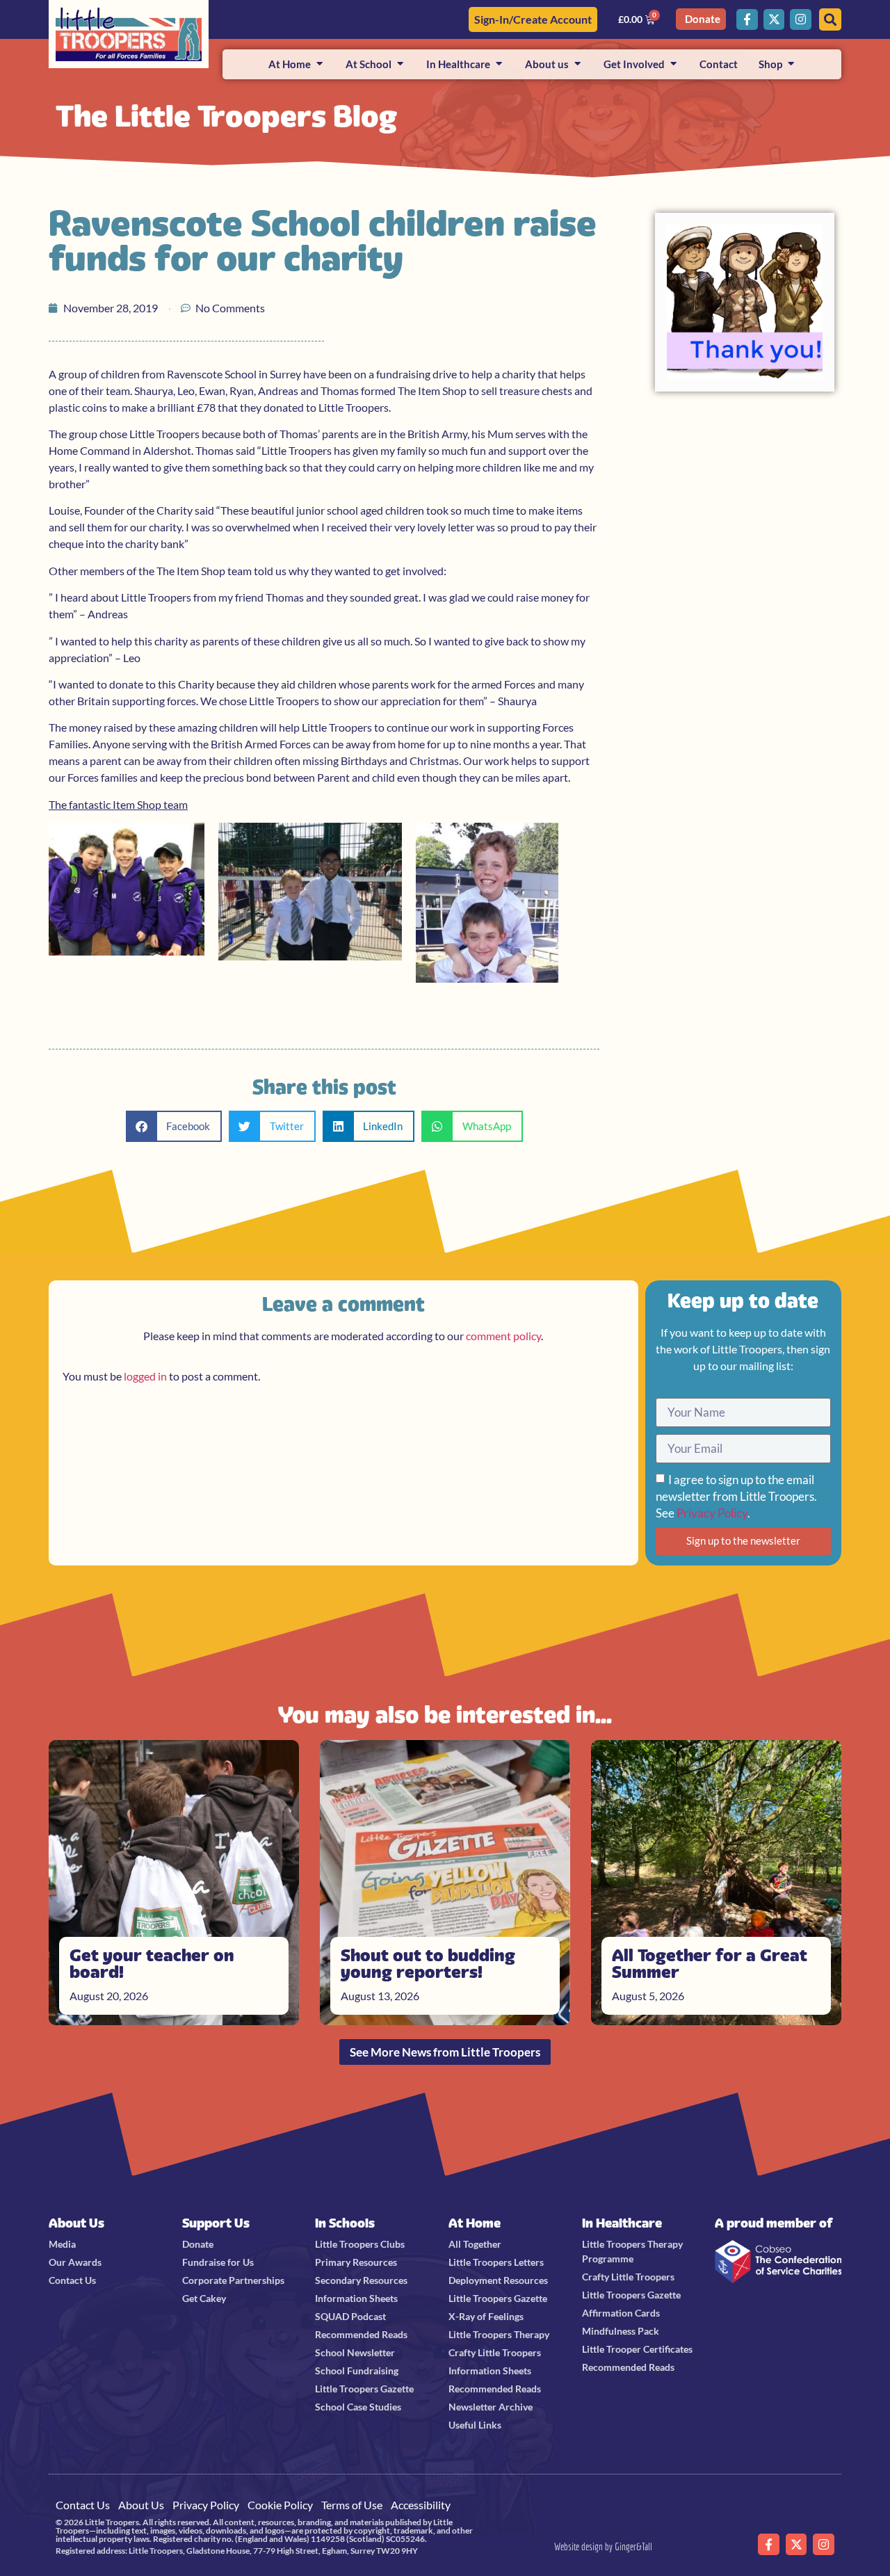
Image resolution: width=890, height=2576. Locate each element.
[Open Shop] (791, 64)
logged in (145, 1376)
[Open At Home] (319, 64)
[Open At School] (400, 64)
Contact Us (83, 2505)
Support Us (216, 2223)
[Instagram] (801, 20)
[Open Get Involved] (673, 64)
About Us (76, 2223)
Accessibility (421, 2505)
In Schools (345, 2223)
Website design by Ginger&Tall (603, 2546)
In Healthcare (622, 2223)
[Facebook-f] (747, 20)
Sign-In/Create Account (533, 19)
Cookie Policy (280, 2505)
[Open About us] (577, 64)
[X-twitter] (774, 20)
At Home (475, 2223)
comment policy (503, 1336)
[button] (174, 1126)
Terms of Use (352, 2505)
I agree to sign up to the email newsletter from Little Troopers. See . (736, 1496)
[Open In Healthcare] (499, 64)
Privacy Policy (712, 1513)
